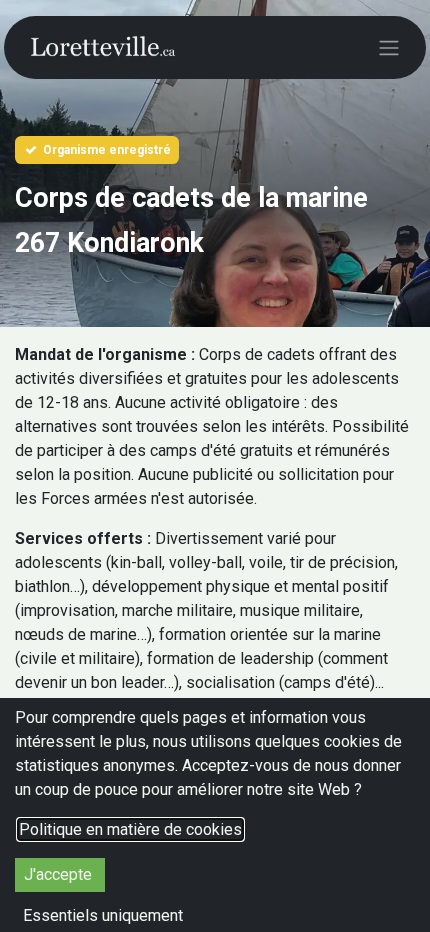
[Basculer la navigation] (389, 47)
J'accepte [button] (60, 874)
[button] (103, 916)
